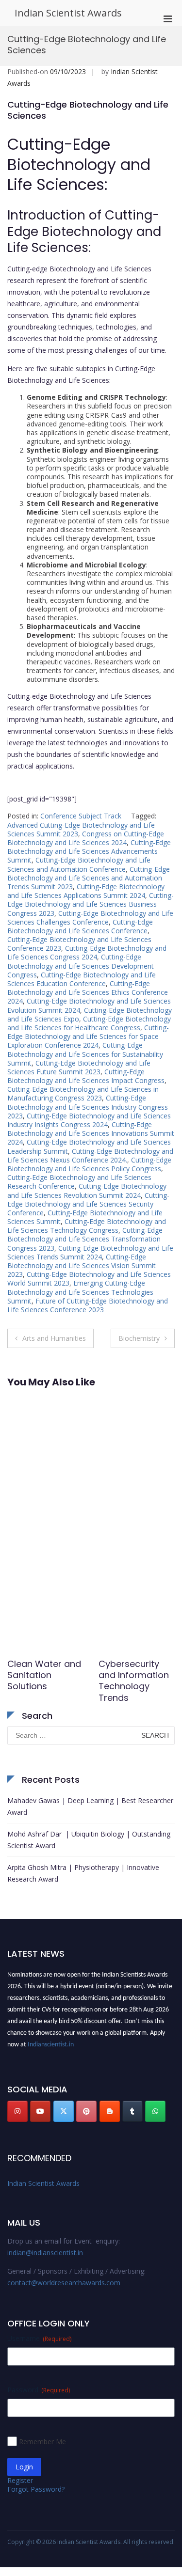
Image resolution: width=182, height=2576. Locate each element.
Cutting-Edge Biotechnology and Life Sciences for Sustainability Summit (85, 1054)
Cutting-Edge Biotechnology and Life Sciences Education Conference (82, 979)
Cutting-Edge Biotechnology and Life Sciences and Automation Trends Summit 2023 (89, 878)
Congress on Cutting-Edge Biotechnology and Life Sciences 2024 (86, 838)
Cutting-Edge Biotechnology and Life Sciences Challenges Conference (90, 918)
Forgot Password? (36, 2489)
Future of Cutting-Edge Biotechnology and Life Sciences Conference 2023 (88, 1305)
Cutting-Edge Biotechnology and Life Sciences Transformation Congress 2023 (85, 1239)
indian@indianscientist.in (45, 2253)
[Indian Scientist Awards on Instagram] (17, 2111)
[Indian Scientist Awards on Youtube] (40, 2111)
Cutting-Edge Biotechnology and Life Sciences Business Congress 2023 (91, 904)
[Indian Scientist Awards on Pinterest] (86, 2111)
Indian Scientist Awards (68, 13)
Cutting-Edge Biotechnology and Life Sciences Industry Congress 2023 (88, 1107)
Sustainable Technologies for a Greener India (44, 1675)
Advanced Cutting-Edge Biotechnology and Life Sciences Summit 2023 (81, 829)
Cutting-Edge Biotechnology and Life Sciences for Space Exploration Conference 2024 (88, 1036)
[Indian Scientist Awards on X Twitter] (64, 2111)
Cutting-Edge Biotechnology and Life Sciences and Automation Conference (79, 864)
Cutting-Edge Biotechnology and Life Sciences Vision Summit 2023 (82, 1265)
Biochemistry (139, 1338)
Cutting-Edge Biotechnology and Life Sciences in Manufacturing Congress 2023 (83, 1093)
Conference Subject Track (81, 816)
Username (39, 2338)
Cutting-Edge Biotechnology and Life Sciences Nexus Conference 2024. (90, 1155)
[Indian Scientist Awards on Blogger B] (110, 2111)
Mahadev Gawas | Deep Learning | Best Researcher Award (90, 1806)
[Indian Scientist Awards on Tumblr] (132, 2111)
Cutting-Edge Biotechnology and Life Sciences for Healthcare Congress (89, 1023)
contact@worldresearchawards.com (64, 2283)
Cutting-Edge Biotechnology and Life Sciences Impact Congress (86, 1076)
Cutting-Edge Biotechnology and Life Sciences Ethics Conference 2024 (88, 992)
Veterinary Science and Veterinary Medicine (125, 1681)
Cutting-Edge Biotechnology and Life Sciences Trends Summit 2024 (90, 1252)
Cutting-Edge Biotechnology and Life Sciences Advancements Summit (89, 851)
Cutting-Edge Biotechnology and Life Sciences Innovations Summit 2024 (91, 1133)
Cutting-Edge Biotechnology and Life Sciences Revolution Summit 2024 (87, 1190)
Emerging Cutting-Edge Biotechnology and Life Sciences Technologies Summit (80, 1292)
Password (39, 2390)
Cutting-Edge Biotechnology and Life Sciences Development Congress (81, 966)
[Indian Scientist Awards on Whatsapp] (155, 2111)
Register (20, 2480)
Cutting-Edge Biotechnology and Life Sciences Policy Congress (89, 1164)
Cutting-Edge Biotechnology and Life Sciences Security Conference (88, 1204)
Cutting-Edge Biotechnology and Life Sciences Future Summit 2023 (79, 1067)
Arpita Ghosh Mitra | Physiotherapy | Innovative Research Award (83, 1873)
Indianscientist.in (51, 2042)
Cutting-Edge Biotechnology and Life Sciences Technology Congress (87, 1226)
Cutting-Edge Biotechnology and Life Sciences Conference (80, 926)
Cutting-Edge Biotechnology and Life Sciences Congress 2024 (87, 952)
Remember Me (42, 2442)
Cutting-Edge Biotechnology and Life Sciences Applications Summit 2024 (86, 891)
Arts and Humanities (54, 1338)
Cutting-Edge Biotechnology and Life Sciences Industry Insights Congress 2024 (89, 1120)
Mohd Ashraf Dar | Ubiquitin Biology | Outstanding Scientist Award (89, 1840)
